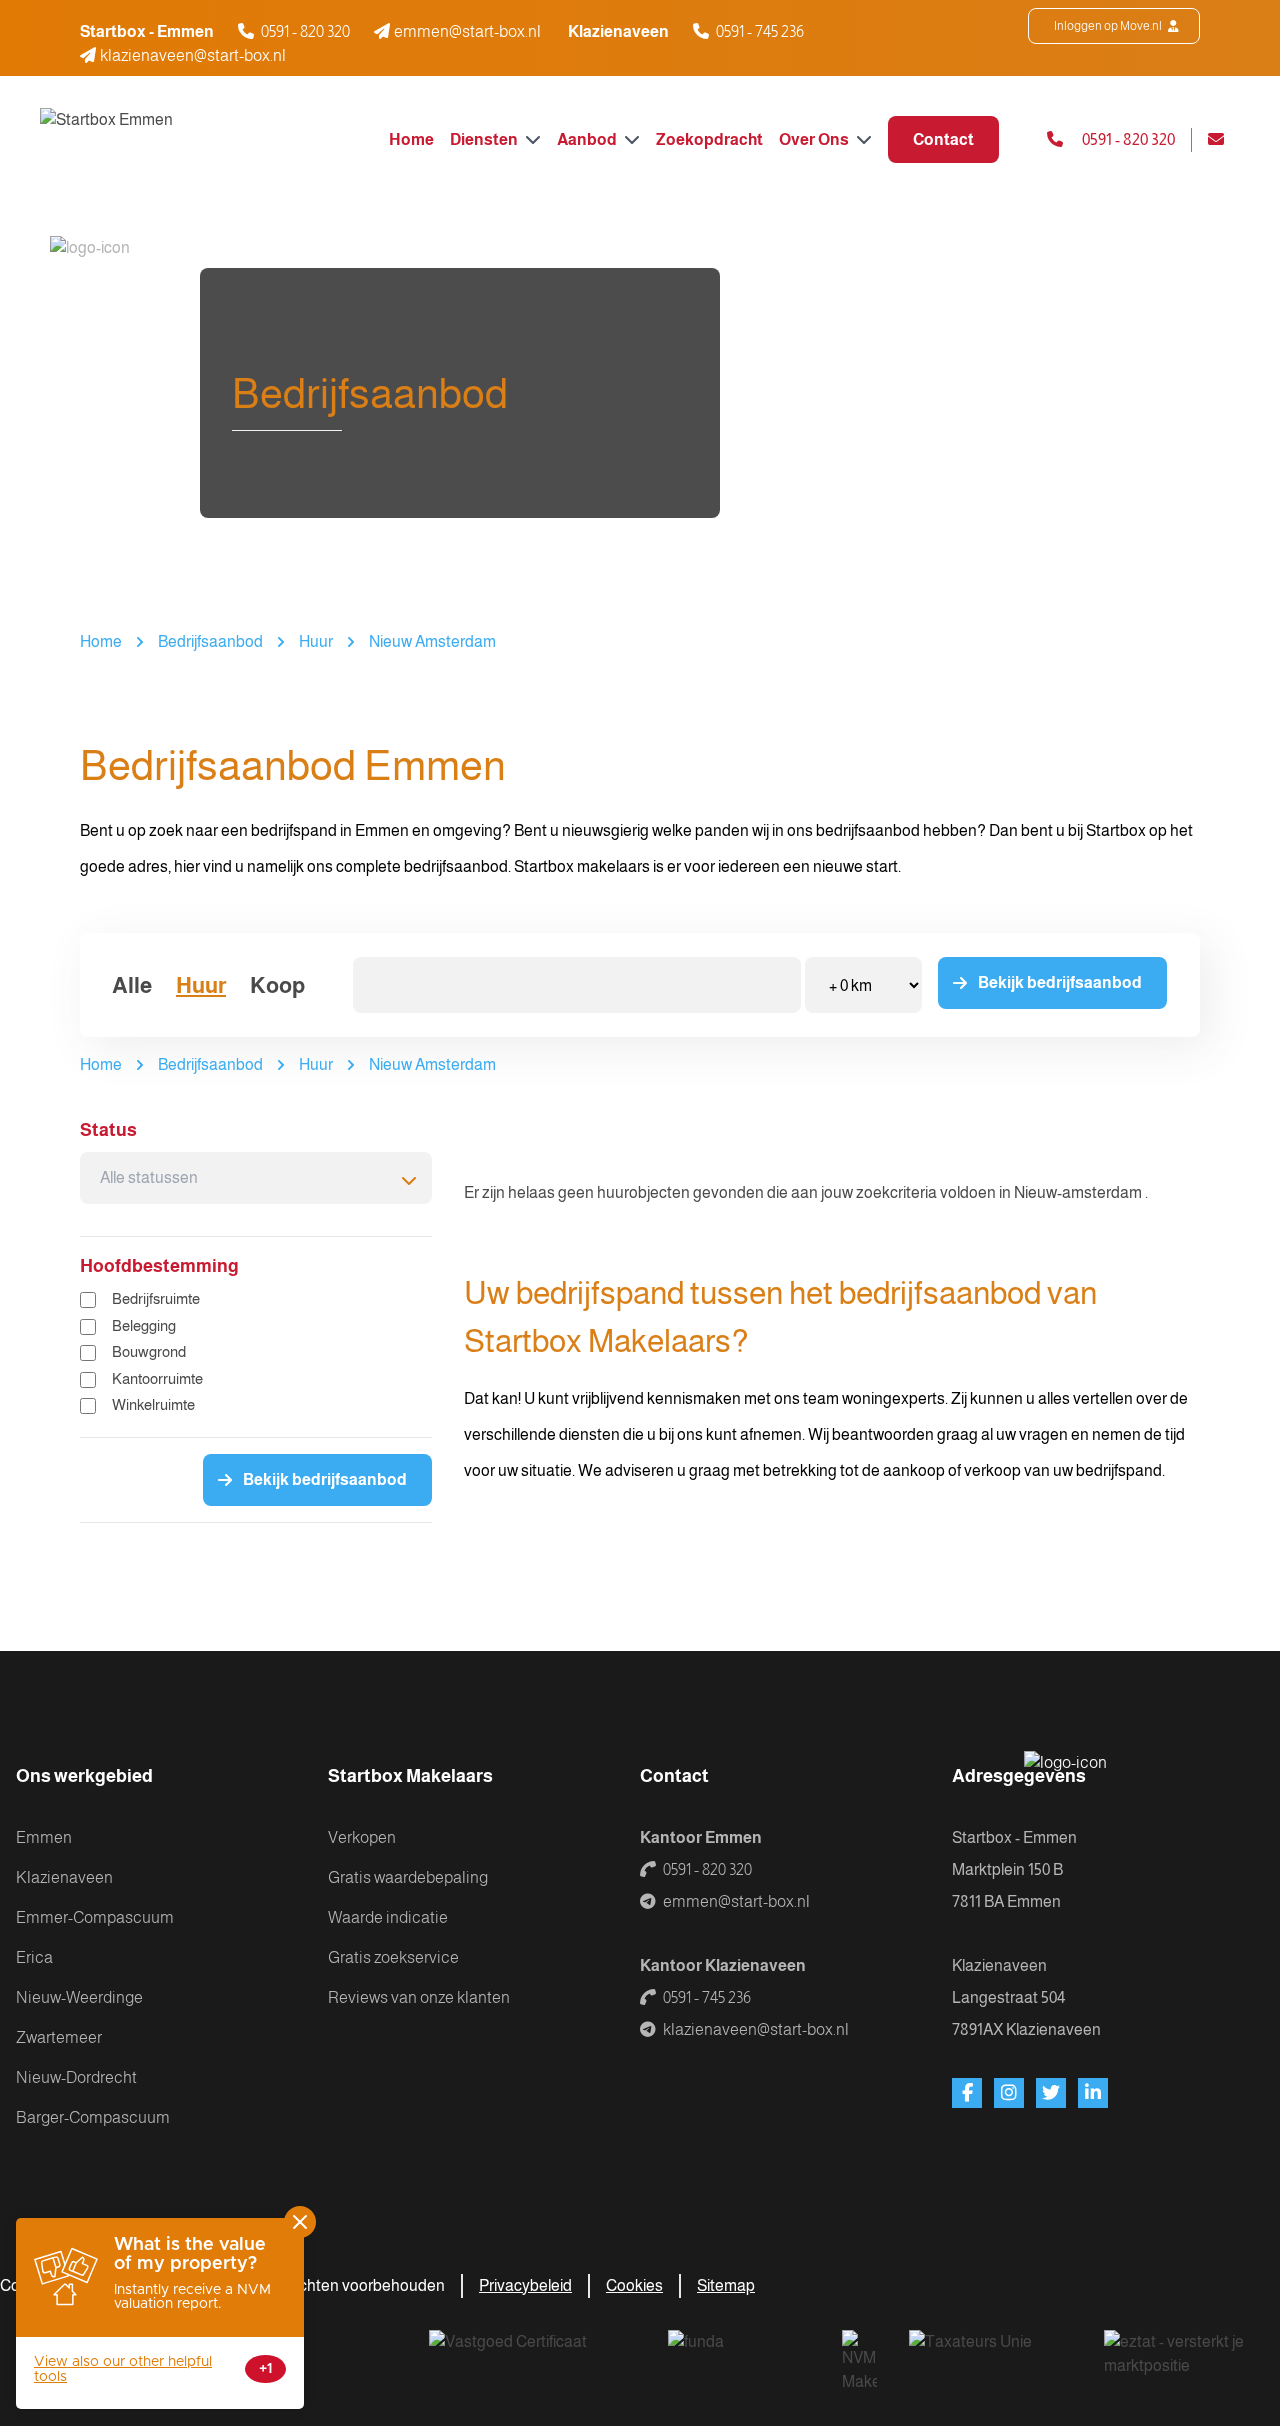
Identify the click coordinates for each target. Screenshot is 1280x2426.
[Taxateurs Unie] (990, 2355)
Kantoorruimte (157, 1378)
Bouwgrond (149, 1351)
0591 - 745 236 (760, 31)
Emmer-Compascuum (95, 1917)
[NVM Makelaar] (859, 2362)
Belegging (144, 1325)
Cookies (634, 2285)
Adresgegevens (1019, 1776)
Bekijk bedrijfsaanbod (1060, 982)
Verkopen (362, 1837)
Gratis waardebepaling (408, 1877)
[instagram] (1009, 2093)
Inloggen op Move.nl (1109, 26)
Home (411, 139)
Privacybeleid (525, 2285)
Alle (132, 985)
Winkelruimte (153, 1404)
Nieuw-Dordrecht (76, 2077)
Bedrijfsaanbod (210, 641)
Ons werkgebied (84, 1776)
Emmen (44, 1837)
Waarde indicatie (388, 1917)
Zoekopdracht (709, 139)
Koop (277, 985)
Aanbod (588, 139)
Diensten (485, 139)
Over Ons (815, 139)
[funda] (739, 2355)
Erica (34, 1957)
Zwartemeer (59, 2037)
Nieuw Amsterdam (432, 641)
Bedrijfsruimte (156, 1298)
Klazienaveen (64, 1877)
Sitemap (726, 2285)
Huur (316, 641)
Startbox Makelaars (410, 1776)
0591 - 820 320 (305, 31)
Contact (943, 139)
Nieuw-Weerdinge (79, 1997)
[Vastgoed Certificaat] (532, 2355)
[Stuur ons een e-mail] (1224, 140)
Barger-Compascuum (93, 2117)
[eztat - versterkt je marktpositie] (1176, 2355)
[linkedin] (1093, 2093)
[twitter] (1051, 2093)
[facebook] (967, 2093)
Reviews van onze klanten (419, 1997)
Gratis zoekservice (393, 1957)
